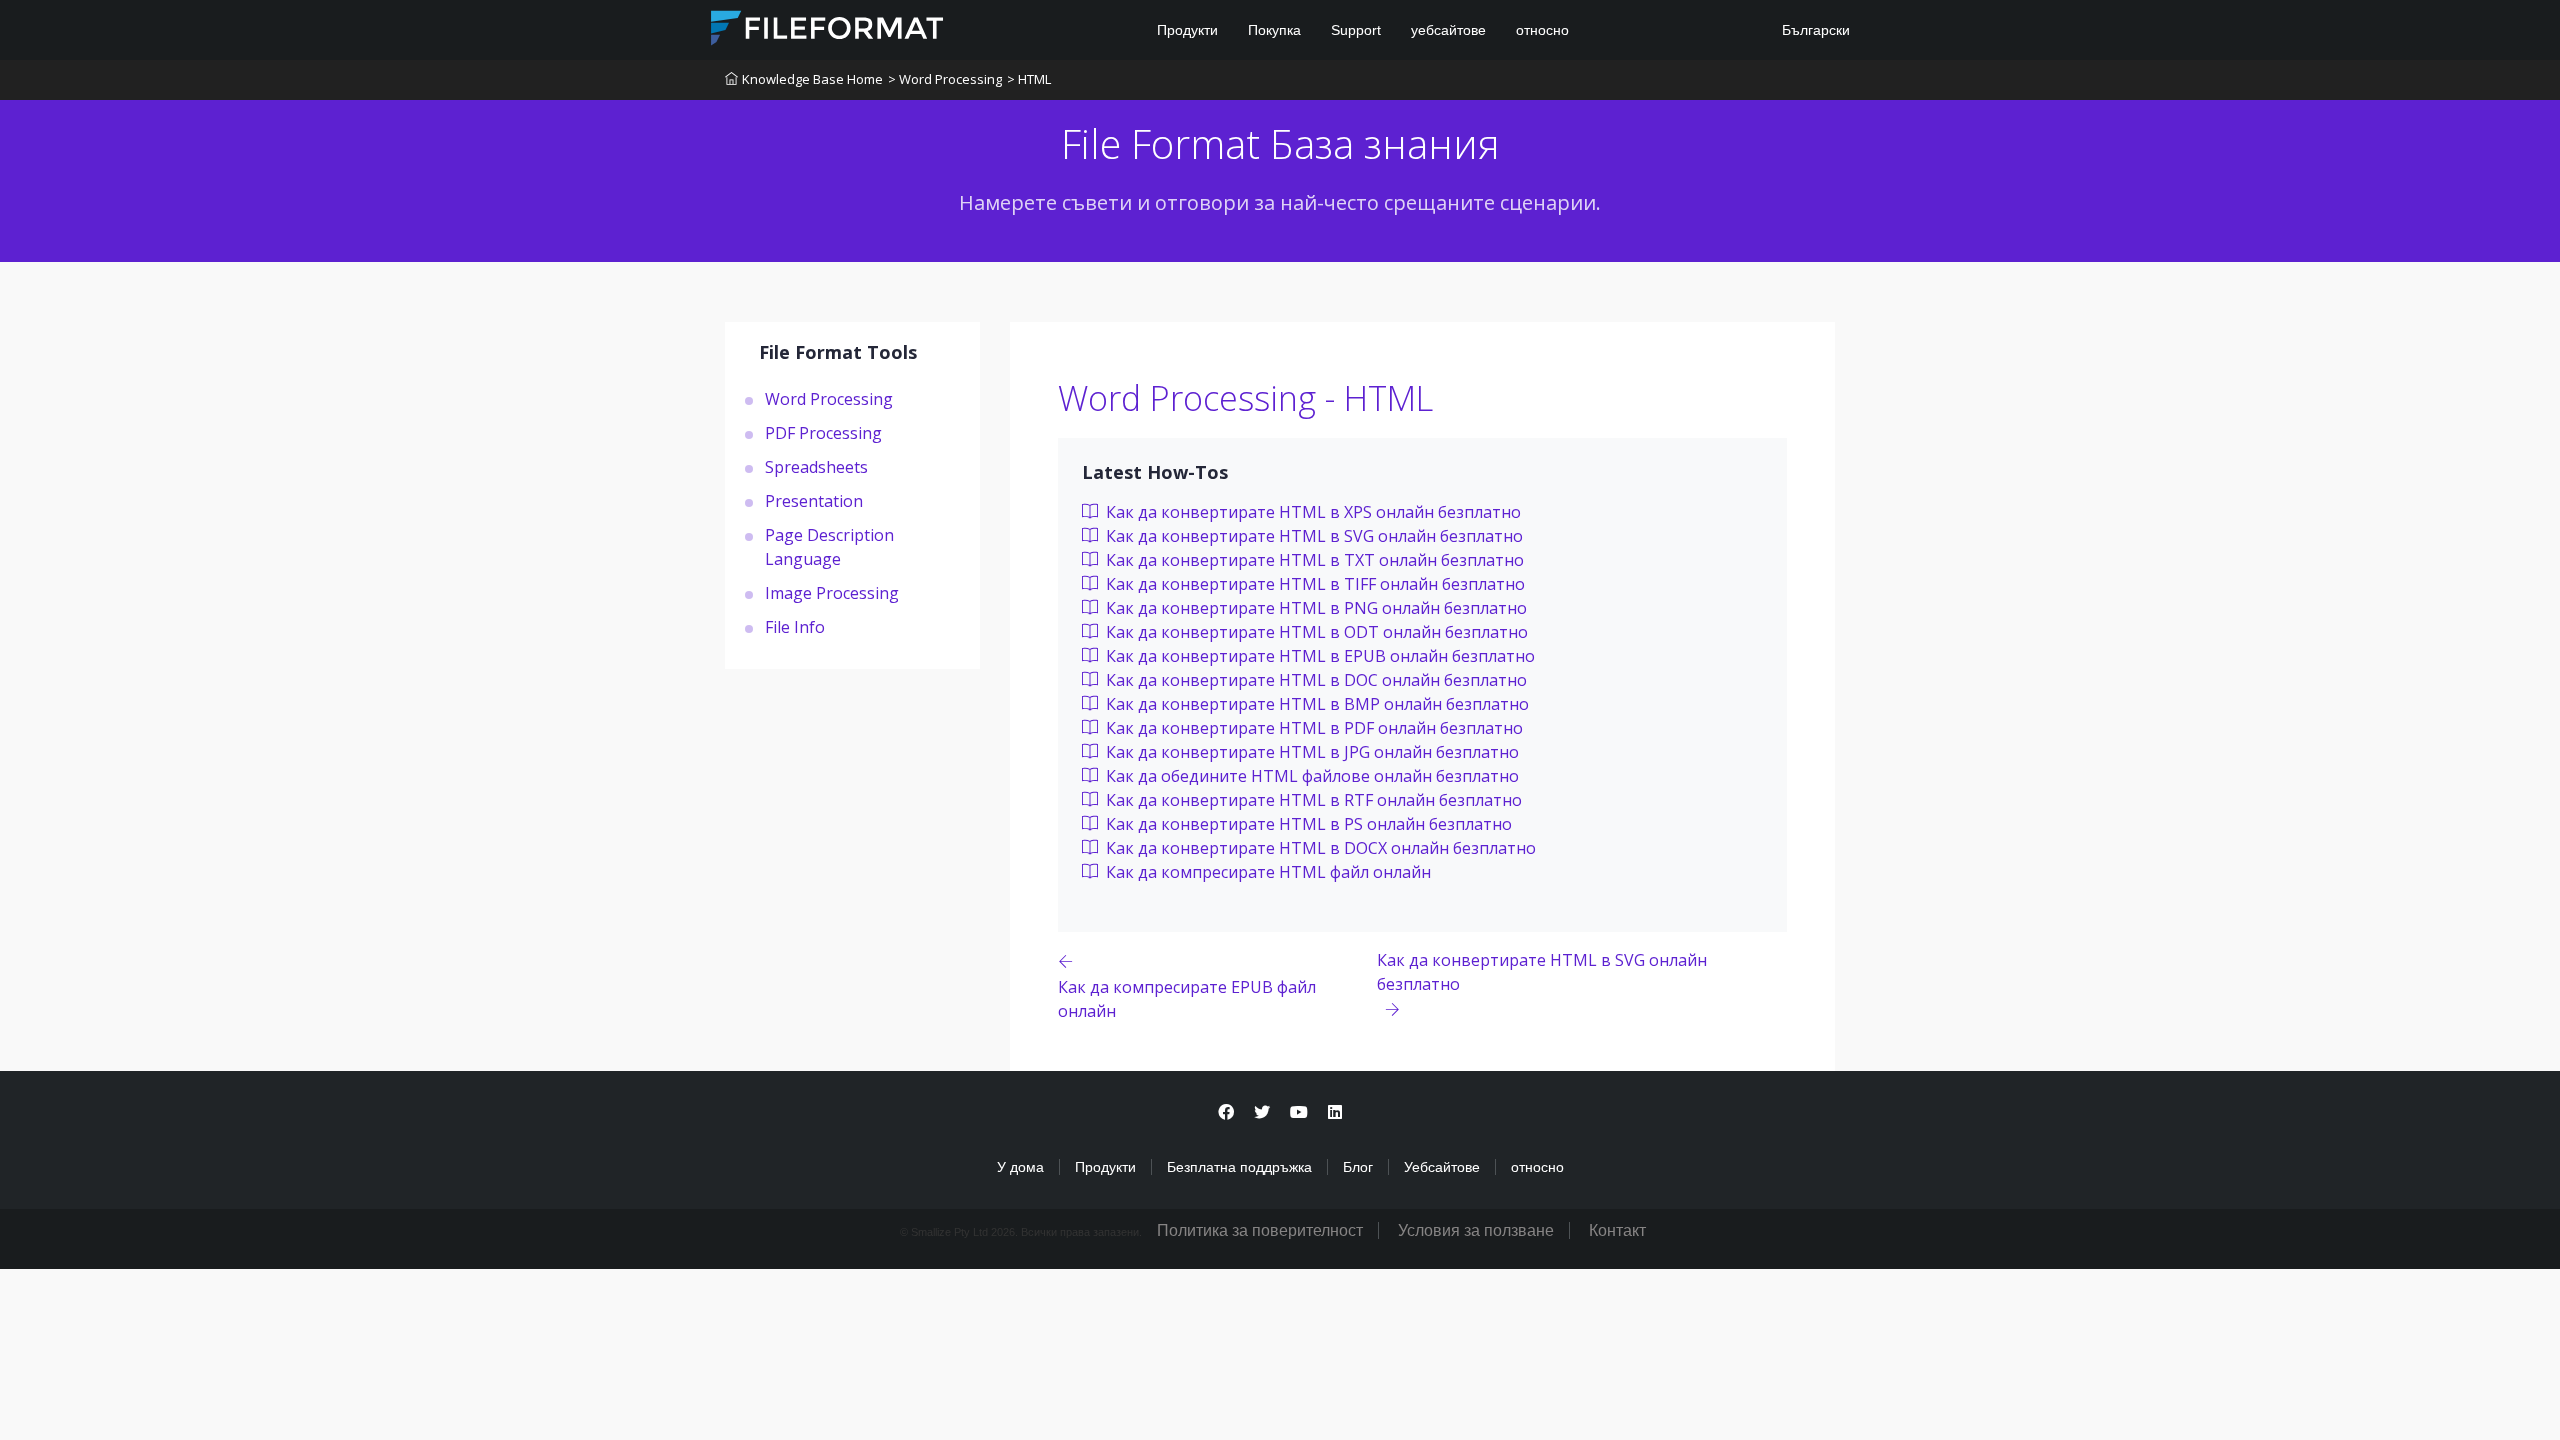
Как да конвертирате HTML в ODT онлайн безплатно (1315, 632)
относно (1542, 30)
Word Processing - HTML (1245, 398)
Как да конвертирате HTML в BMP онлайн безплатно (1315, 704)
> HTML (1029, 79)
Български (1814, 30)
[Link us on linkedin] (1335, 1112)
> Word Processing (945, 79)
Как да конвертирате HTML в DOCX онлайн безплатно (1319, 848)
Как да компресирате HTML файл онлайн (1266, 872)
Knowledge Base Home (812, 79)
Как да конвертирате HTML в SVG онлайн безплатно (1312, 536)
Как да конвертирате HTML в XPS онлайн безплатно (1311, 512)
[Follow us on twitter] (1262, 1112)
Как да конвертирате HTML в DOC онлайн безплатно (1314, 680)
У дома (1020, 1167)
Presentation (814, 501)
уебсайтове (1448, 30)
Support (1356, 30)
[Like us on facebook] (1226, 1112)
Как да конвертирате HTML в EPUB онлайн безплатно (1318, 656)
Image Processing (832, 593)
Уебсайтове (1442, 1167)
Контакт (1617, 1230)
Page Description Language (829, 547)
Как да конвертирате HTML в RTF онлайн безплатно (1312, 800)
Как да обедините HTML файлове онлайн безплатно (1310, 776)
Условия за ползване (1476, 1230)
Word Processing (829, 399)
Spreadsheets (816, 467)
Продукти (1187, 30)
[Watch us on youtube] (1299, 1112)
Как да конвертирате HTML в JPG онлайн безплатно (1310, 752)
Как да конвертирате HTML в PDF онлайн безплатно (1312, 728)
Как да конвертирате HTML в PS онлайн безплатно (1307, 824)
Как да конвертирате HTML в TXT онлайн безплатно (1313, 560)
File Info (795, 627)
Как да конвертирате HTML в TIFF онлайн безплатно (1313, 584)
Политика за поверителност (1260, 1230)
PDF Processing (823, 433)
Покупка (1274, 30)
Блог (1358, 1167)
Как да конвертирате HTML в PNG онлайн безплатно (1314, 608)
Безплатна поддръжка (1239, 1167)
